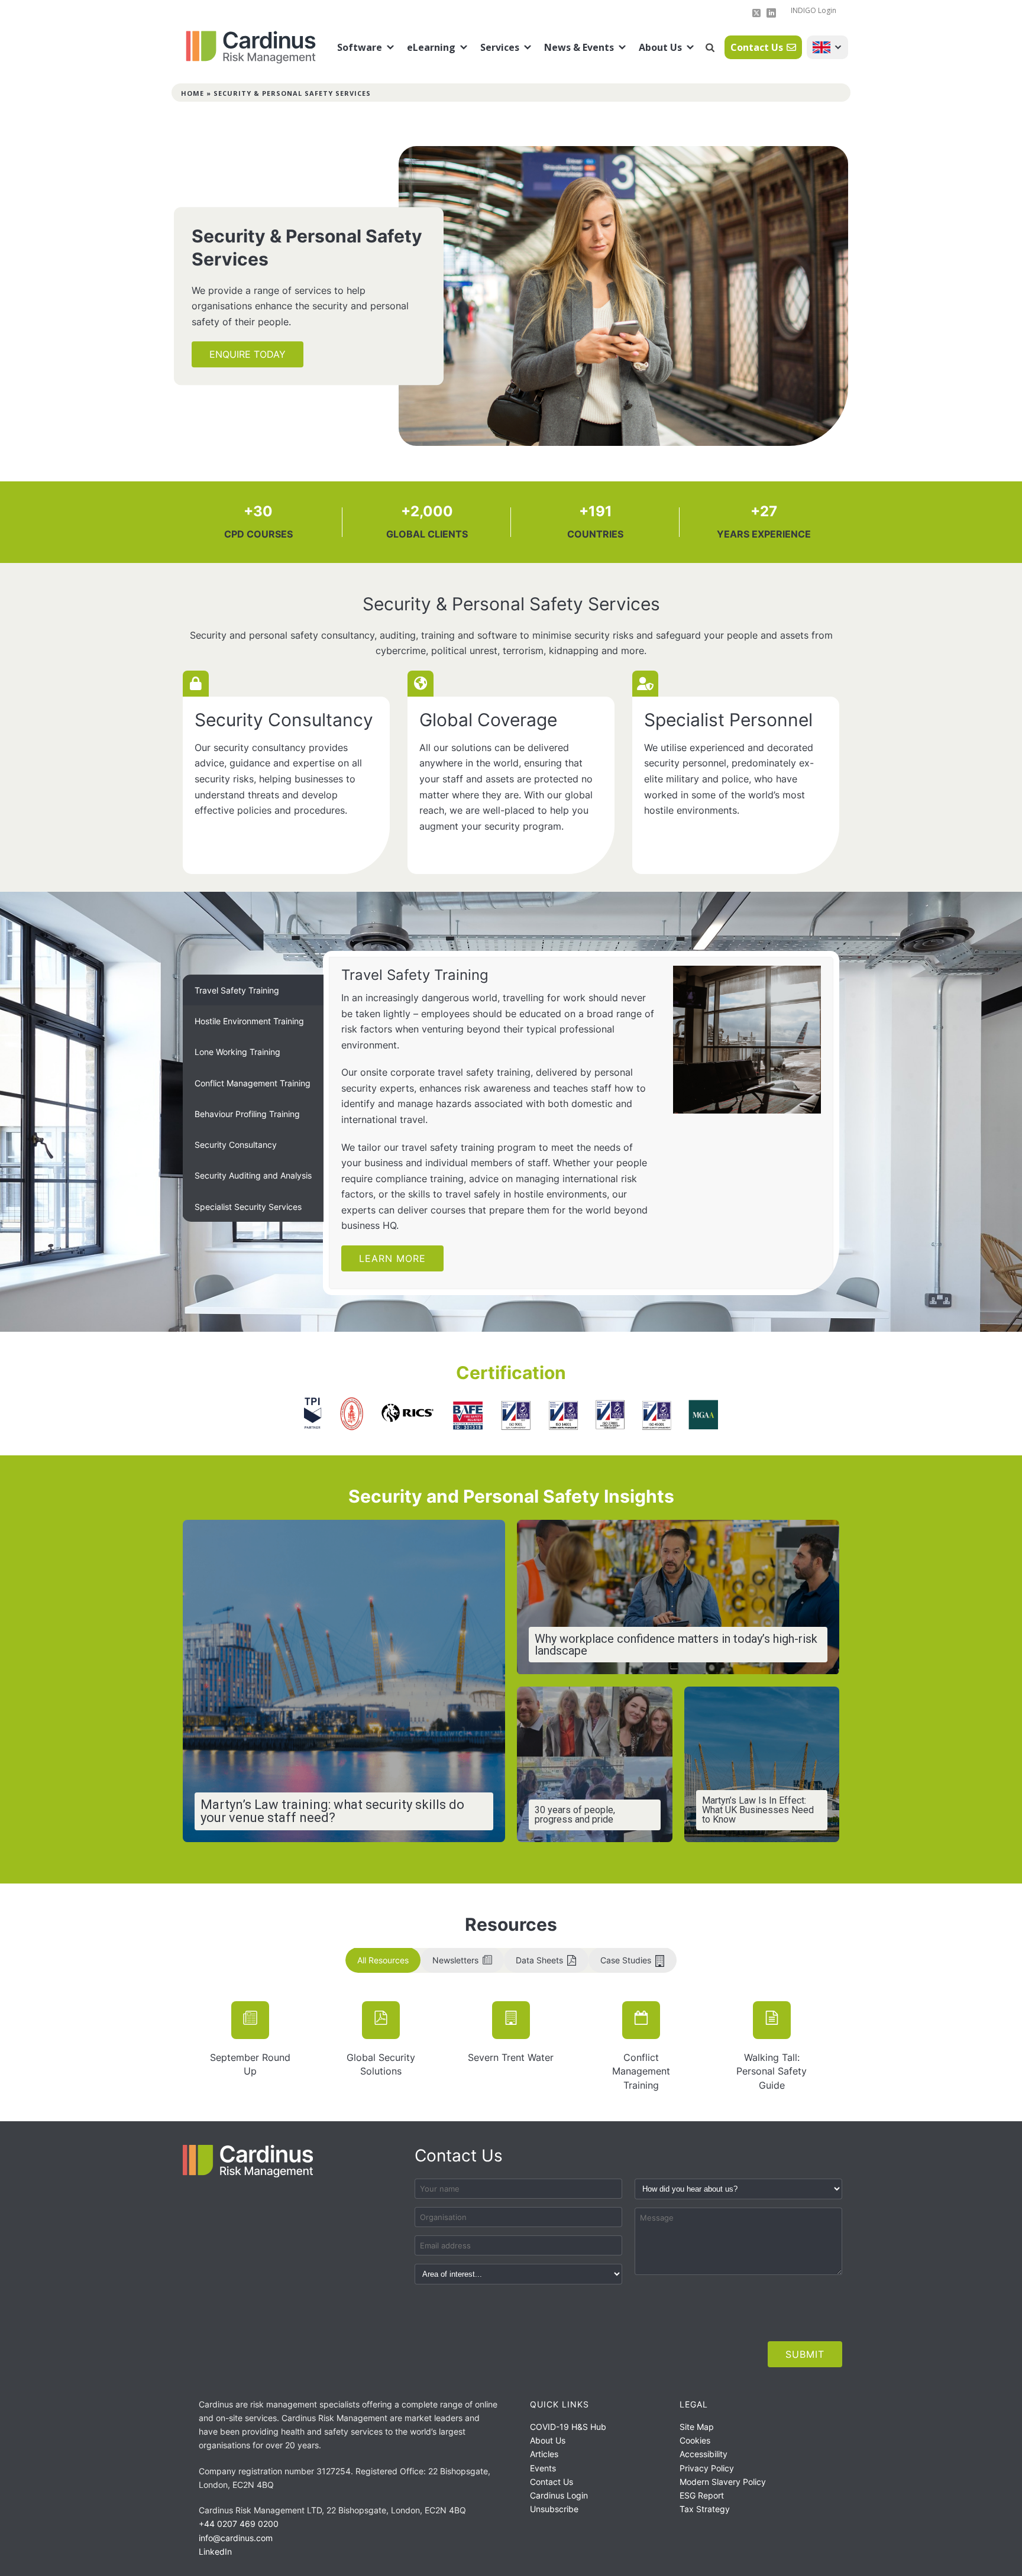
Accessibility (704, 2454)
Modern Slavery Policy (723, 2482)
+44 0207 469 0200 (239, 2524)
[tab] (253, 990)
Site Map (697, 2427)
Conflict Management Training (641, 2071)
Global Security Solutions (381, 2064)
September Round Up (250, 2064)
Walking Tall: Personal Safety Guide (772, 2071)
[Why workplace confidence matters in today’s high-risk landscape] (678, 1597)
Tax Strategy (705, 2509)
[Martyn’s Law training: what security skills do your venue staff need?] (344, 1681)
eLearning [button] (431, 47)
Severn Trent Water (511, 2057)
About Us (660, 47)
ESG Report (702, 2495)
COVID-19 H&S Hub (568, 2427)
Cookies (695, 2440)
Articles (544, 2454)
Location (827, 47)
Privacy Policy (707, 2468)
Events (543, 2468)
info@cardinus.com (236, 2538)
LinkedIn (215, 2551)
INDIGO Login (814, 10)
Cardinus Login (559, 2495)
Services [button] (500, 47)
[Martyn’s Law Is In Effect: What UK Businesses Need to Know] (762, 1764)
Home (193, 93)
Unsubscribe (554, 2509)
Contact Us (757, 47)
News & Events (579, 47)
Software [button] (360, 47)
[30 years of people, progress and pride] (595, 1764)
